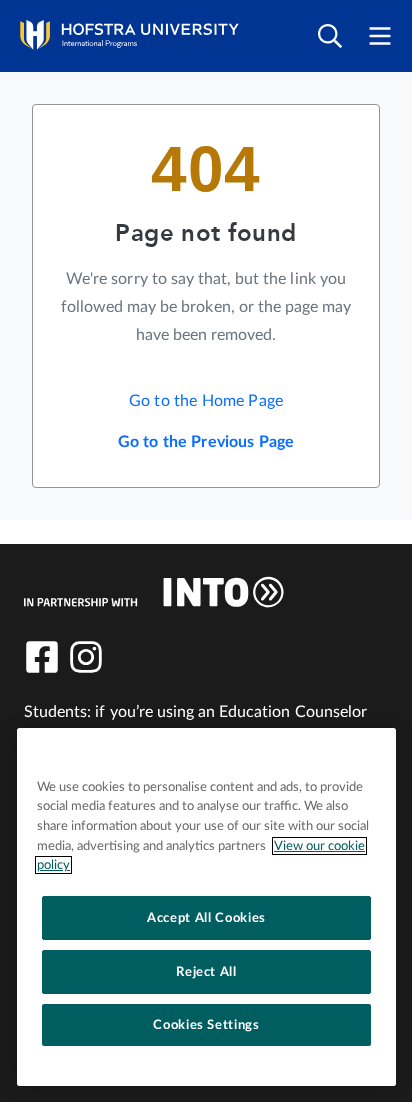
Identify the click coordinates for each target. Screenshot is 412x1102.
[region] (206, 907)
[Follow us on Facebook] (42, 657)
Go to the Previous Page (206, 442)
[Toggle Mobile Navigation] (380, 36)
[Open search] (330, 36)
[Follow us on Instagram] (86, 657)
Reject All (206, 972)
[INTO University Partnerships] (154, 592)
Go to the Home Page (206, 401)
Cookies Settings (206, 1025)
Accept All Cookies (206, 918)
